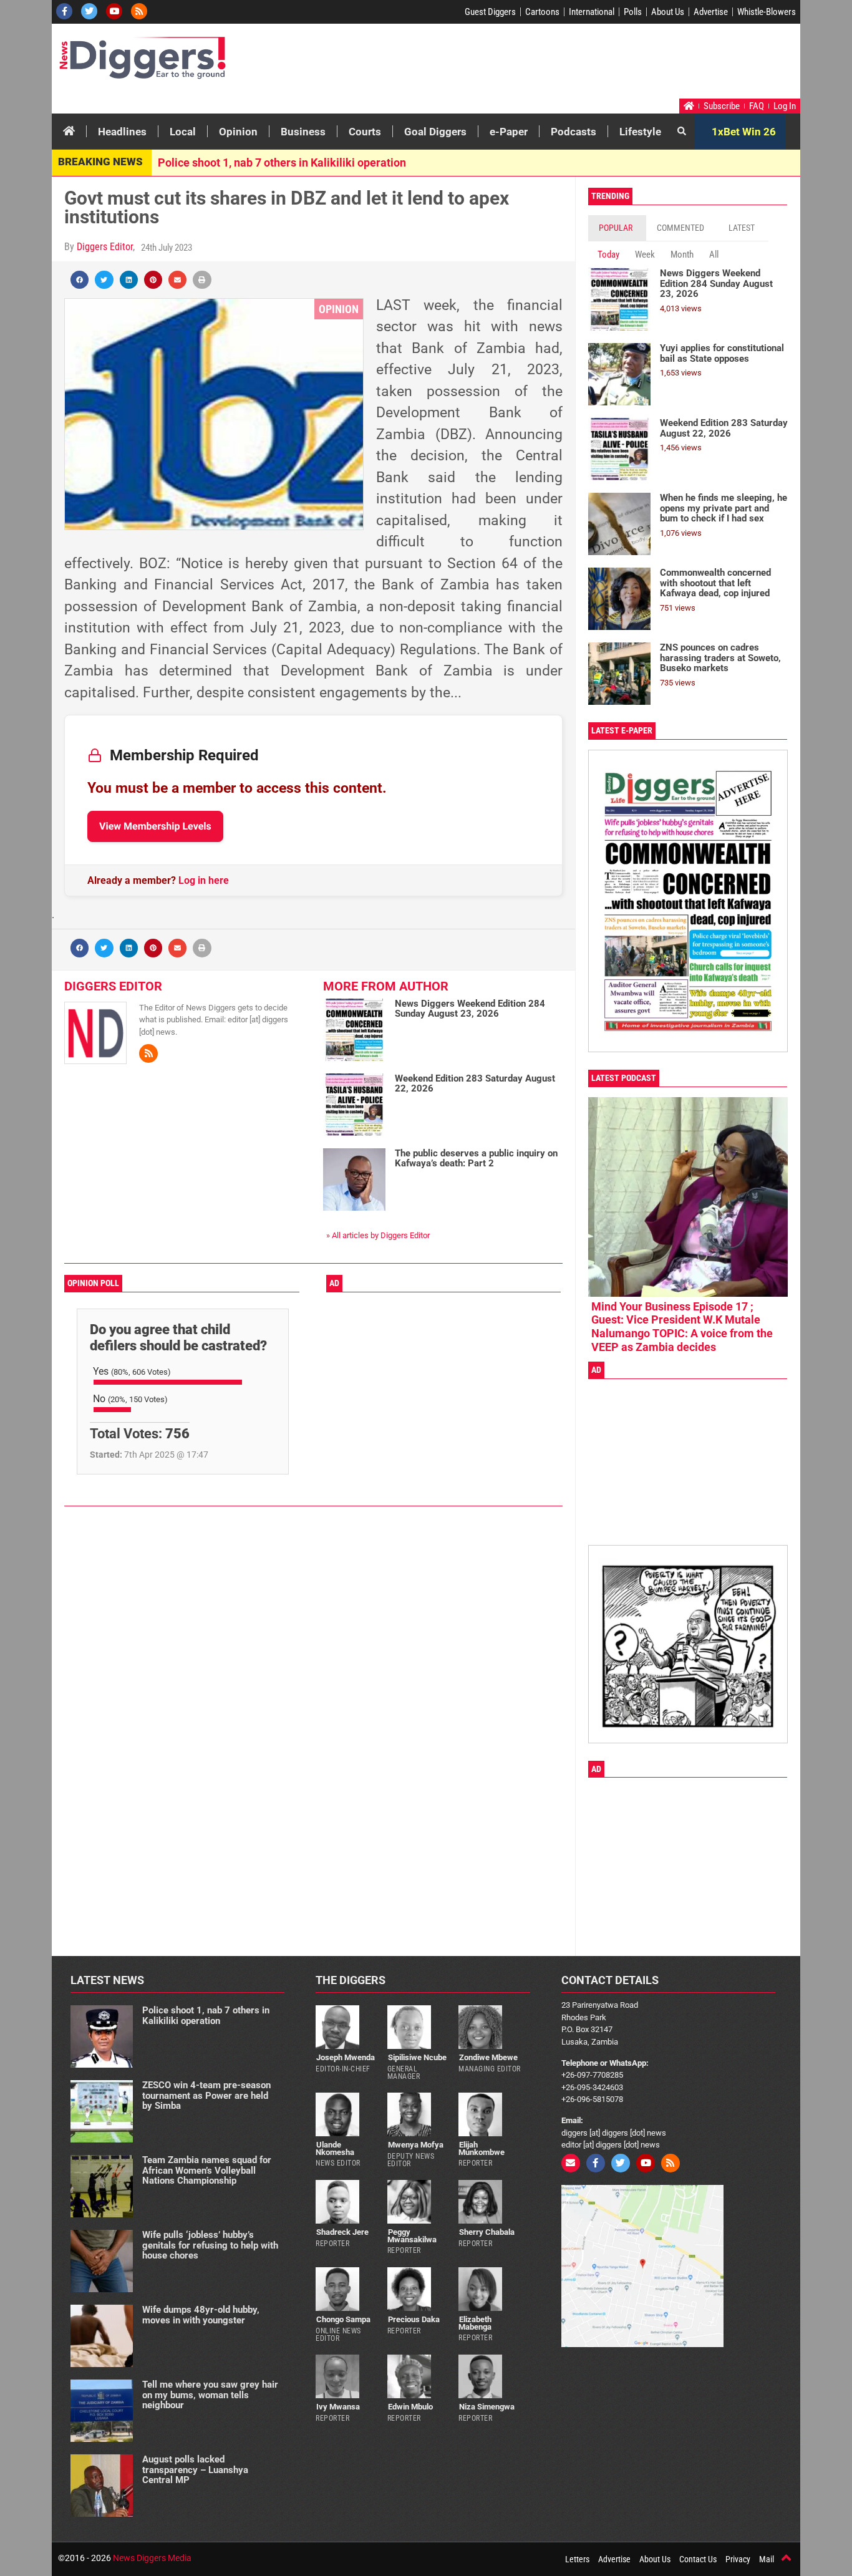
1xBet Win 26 (744, 132)
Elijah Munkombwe (482, 2148)
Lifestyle (640, 132)
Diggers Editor (105, 247)
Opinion (238, 132)
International (592, 12)
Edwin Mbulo (410, 2407)
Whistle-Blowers (767, 12)
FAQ (757, 106)
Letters (577, 2559)
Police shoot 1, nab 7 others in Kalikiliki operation (282, 162)
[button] (80, 280)
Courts (365, 132)
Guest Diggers (490, 12)
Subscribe (722, 106)
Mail (767, 2559)
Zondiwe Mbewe (488, 2057)
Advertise (711, 12)
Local (183, 132)
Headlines (122, 132)
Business (303, 132)
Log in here (204, 880)
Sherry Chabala (487, 2232)
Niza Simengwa (487, 2407)
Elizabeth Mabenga (475, 2323)
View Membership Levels (155, 826)
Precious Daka (414, 2319)
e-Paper (509, 132)
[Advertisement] (561, 64)
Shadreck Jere (342, 2232)
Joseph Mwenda (346, 2057)
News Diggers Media (152, 2558)
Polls (633, 12)
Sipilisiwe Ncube (417, 2057)
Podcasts (574, 132)
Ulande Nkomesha (335, 2148)
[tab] (617, 228)
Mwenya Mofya (416, 2145)
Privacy (738, 2559)
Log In (785, 106)
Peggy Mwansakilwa (412, 2235)
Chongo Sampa (343, 2319)
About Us (668, 12)
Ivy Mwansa (338, 2407)
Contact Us (698, 2559)
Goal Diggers (435, 132)
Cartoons (542, 12)
